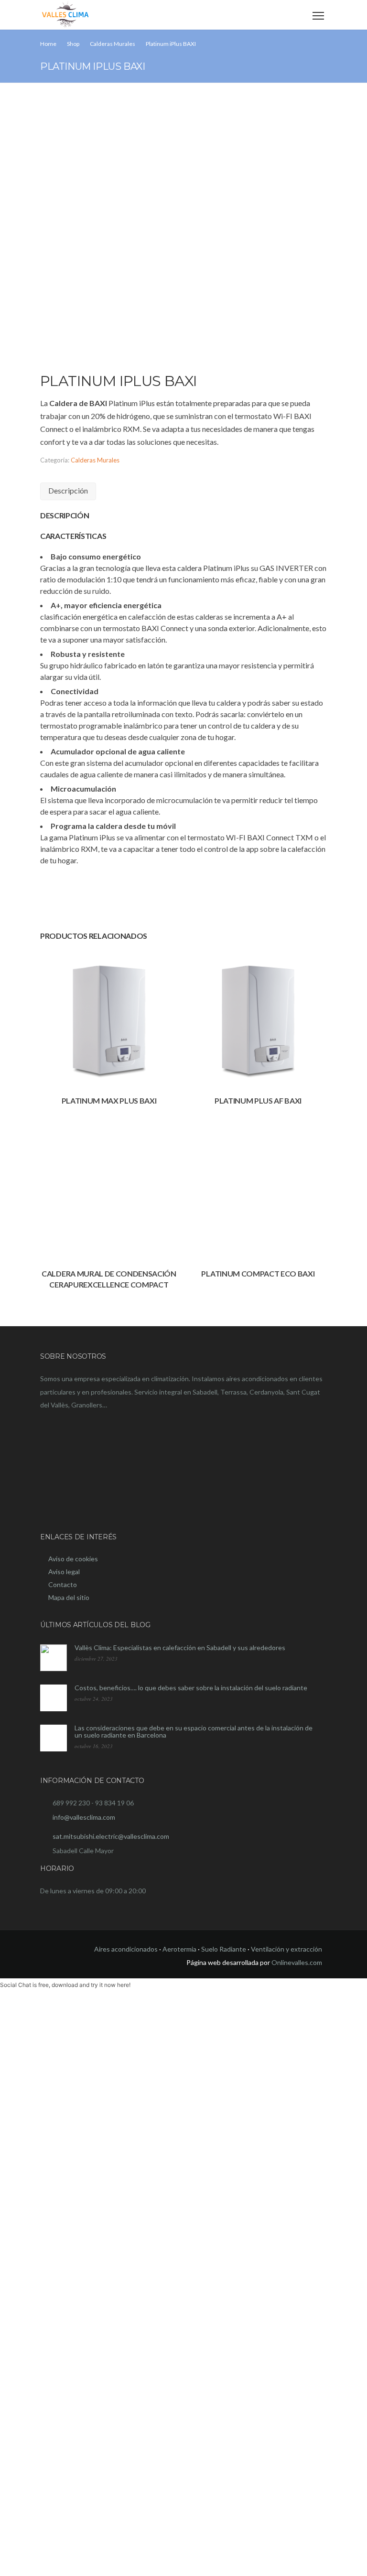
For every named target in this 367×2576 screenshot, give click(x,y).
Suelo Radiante (224, 1949)
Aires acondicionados (126, 1949)
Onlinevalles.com (297, 1962)
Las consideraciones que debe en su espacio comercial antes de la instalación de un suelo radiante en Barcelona (194, 1731)
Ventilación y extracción (286, 1949)
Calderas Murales (95, 460)
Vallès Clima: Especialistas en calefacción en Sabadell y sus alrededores (180, 1648)
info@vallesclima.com (84, 1817)
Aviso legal (64, 1572)
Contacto (63, 1584)
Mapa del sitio (69, 1597)
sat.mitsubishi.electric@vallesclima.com (111, 1836)
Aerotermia (179, 1949)
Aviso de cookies (73, 1559)
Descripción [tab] (68, 490)
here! (124, 1985)
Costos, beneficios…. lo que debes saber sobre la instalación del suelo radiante (191, 1688)
